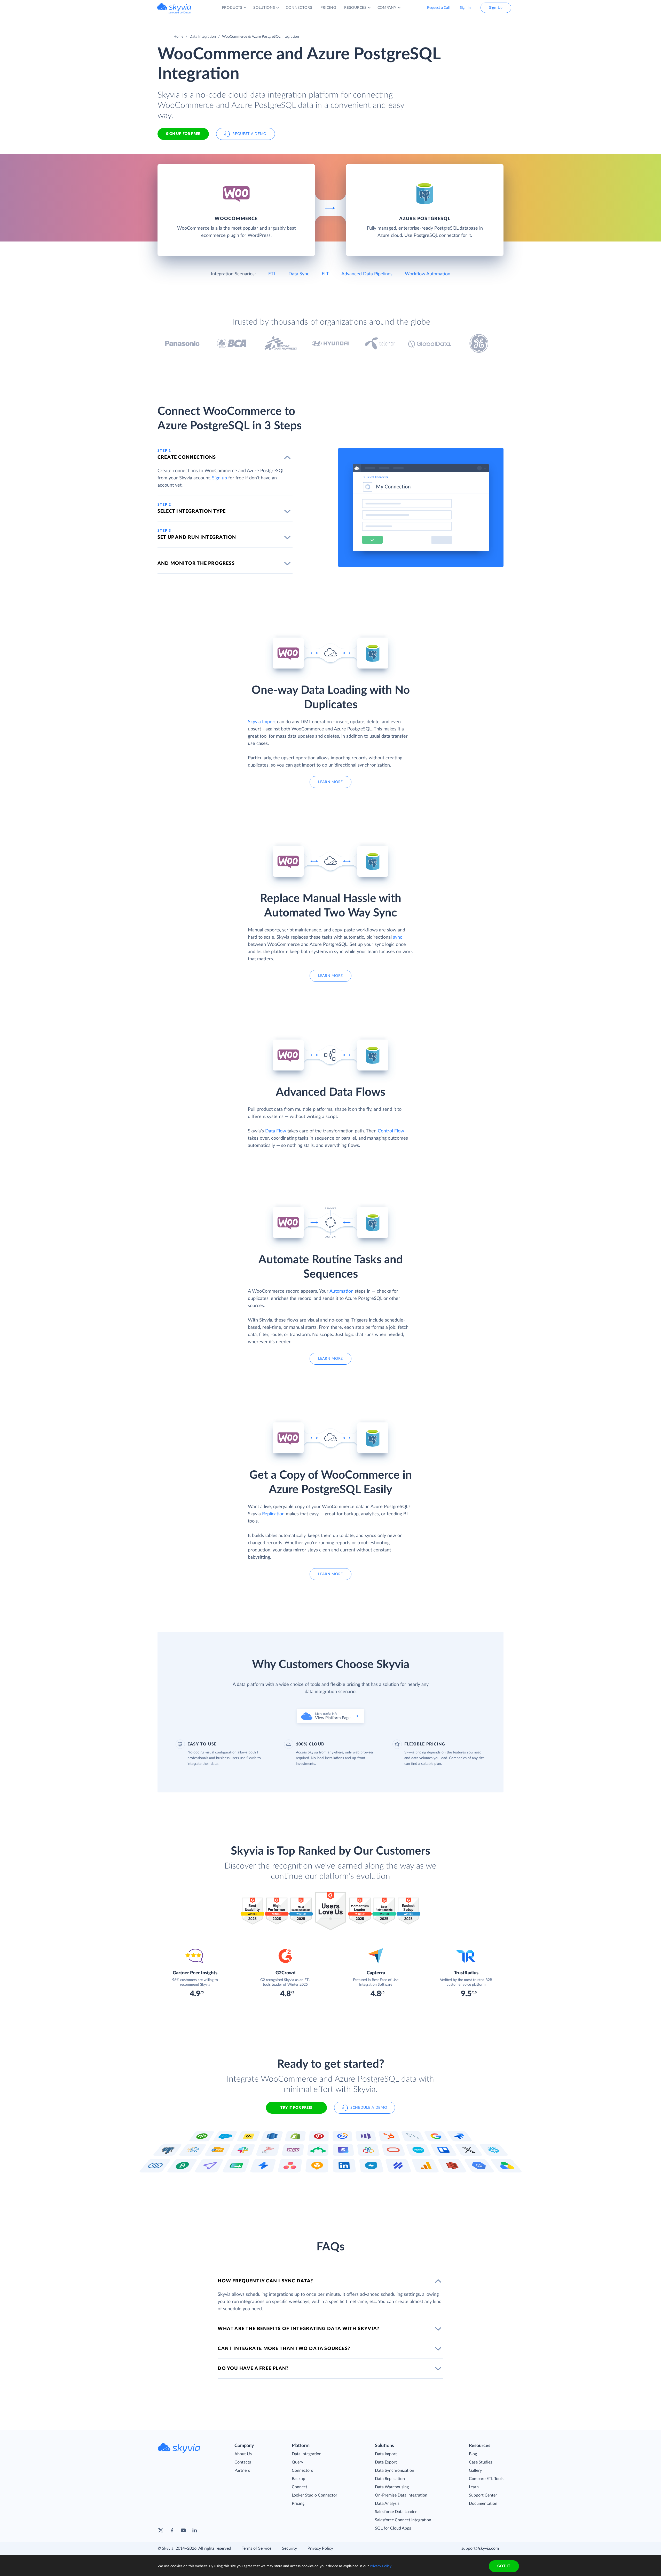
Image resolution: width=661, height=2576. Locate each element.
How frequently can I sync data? (265, 2281)
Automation (341, 1291)
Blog (473, 2454)
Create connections (187, 457)
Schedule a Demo (369, 2108)
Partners (242, 2470)
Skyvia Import (262, 722)
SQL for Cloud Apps (393, 2528)
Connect (300, 2487)
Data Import (386, 2454)
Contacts (243, 2462)
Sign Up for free (183, 134)
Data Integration (203, 37)
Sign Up (496, 8)
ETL (272, 274)
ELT (325, 274)
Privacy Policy (320, 2548)
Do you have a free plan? (253, 2369)
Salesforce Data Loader (396, 2512)
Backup (298, 2479)
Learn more (330, 782)
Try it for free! (296, 2108)
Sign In (465, 8)
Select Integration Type (192, 511)
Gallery (475, 2470)
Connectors (302, 2470)
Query (297, 2462)
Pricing (298, 2503)
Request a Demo (249, 134)
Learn (474, 2487)
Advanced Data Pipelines (367, 274)
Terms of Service (257, 2548)
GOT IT (504, 2566)
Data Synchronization (395, 2470)
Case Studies (481, 2462)
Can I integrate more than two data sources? (284, 2349)
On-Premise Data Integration (401, 2495)
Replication (273, 1514)
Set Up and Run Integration (197, 537)
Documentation (483, 2503)
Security (289, 2548)
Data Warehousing (392, 2487)
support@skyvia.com (480, 2548)
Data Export (386, 2462)
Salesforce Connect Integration (403, 2520)
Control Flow (391, 1131)
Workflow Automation (428, 274)
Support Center (483, 2495)
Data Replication (390, 2479)
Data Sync (299, 274)
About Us (243, 2454)
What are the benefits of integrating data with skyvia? (298, 2329)
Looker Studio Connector (314, 2495)
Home (178, 37)
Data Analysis (387, 2503)
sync (398, 937)
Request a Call (438, 8)
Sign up (219, 478)
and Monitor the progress (196, 564)
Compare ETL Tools (486, 2479)
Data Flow (276, 1131)
